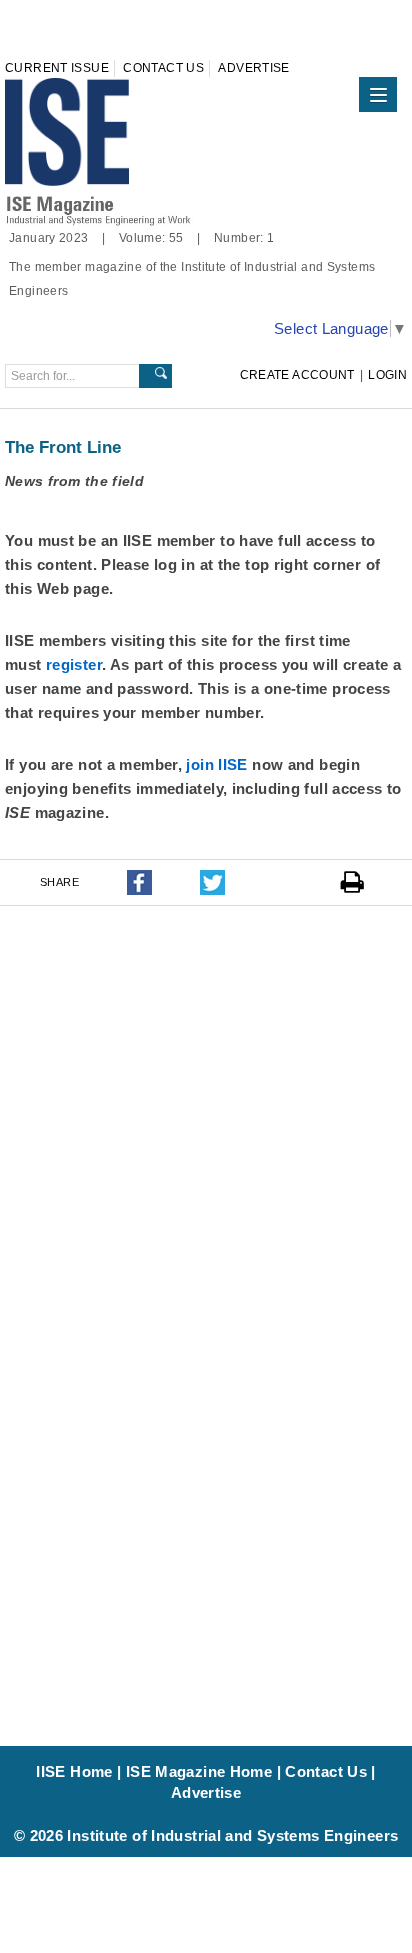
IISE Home (74, 1771)
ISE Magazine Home (199, 1771)
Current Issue (57, 68)
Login (387, 375)
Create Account (297, 375)
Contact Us (163, 68)
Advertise (253, 68)
